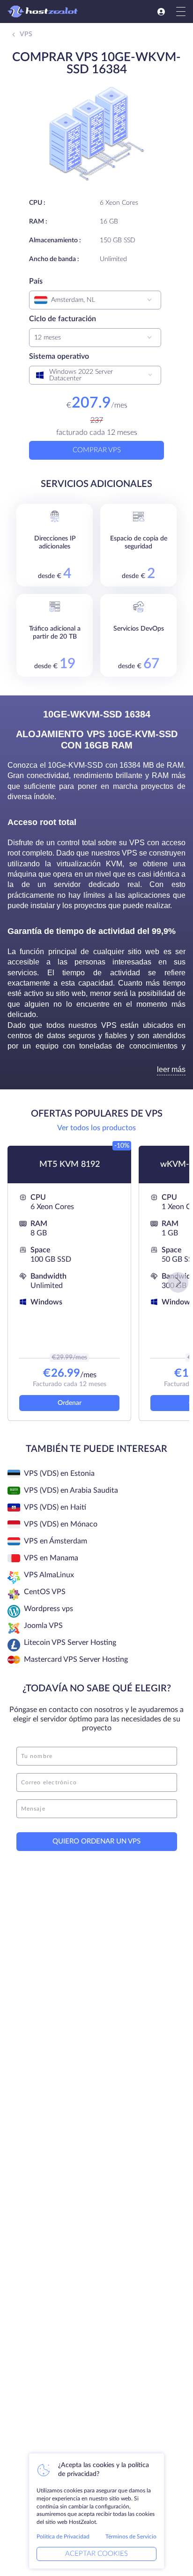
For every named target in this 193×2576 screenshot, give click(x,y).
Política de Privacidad (63, 2537)
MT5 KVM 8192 (70, 1165)
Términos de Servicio (131, 2537)
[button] (178, 1282)
